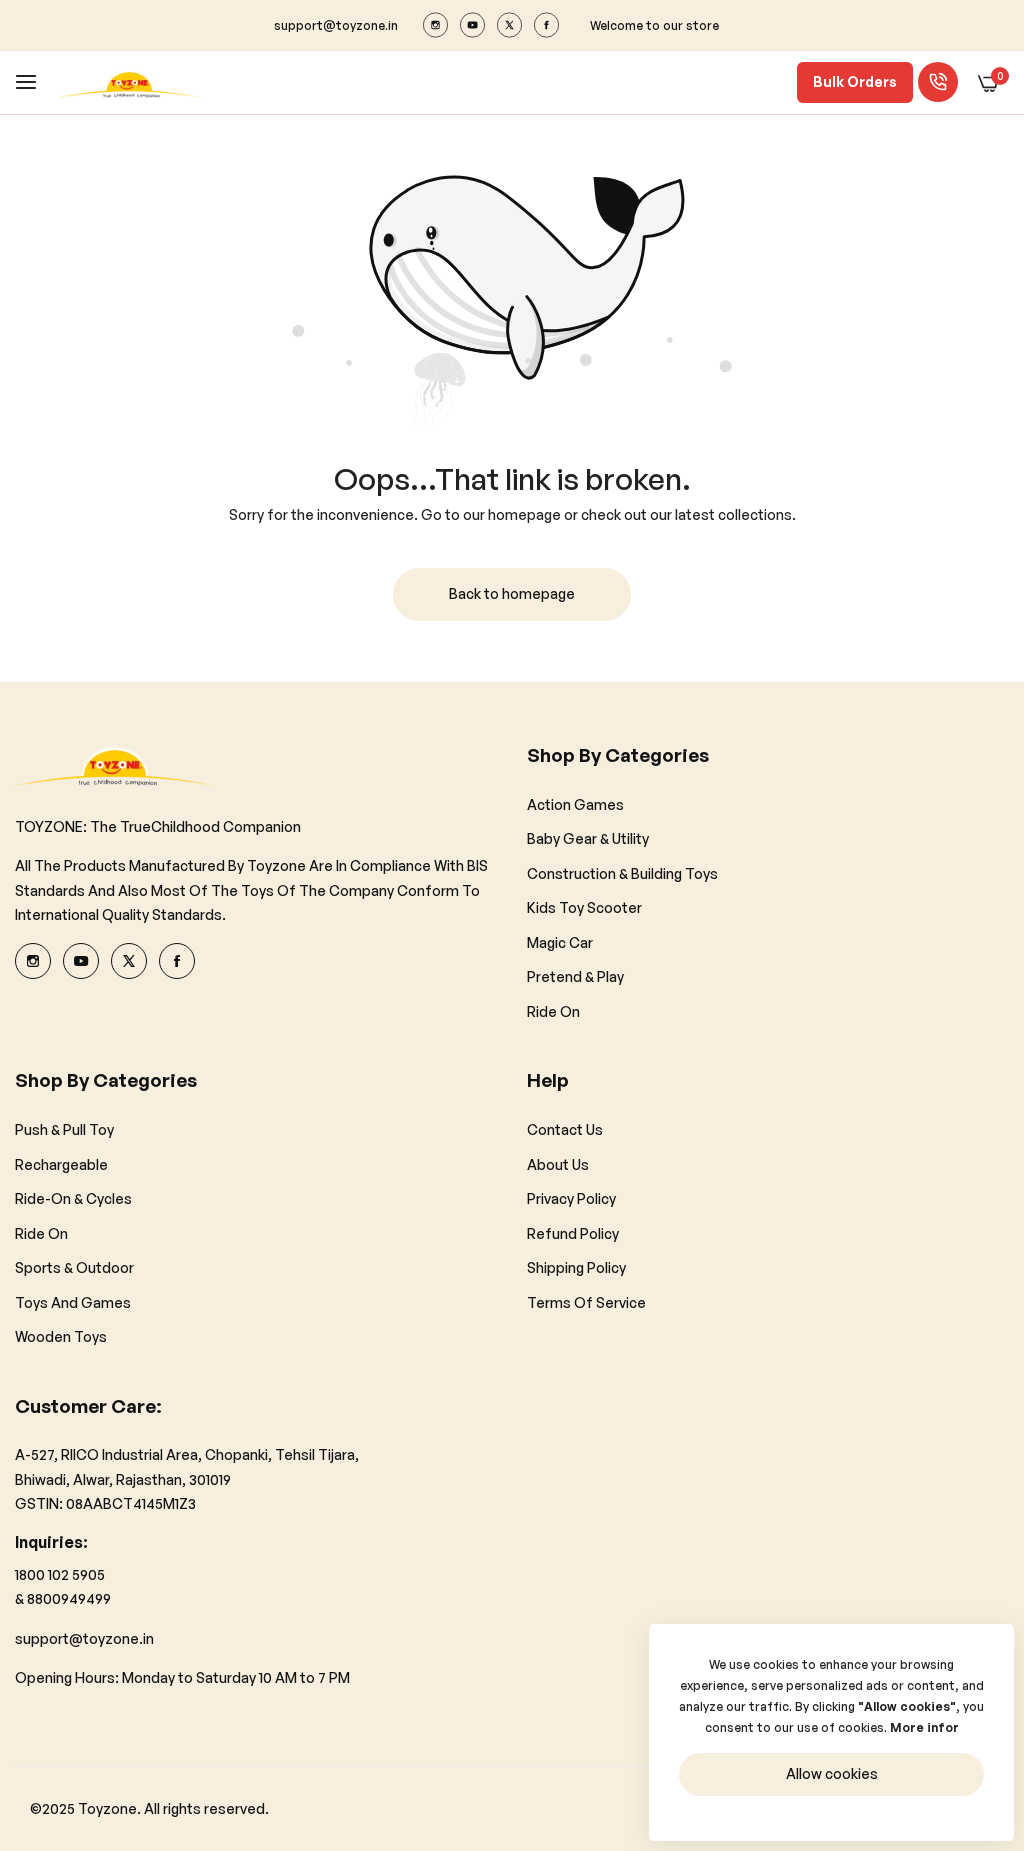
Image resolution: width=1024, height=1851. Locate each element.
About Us (558, 1164)
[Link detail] (435, 25)
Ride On (553, 1011)
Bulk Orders (855, 81)
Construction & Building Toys (622, 873)
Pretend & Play (575, 976)
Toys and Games (73, 1302)
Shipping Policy (576, 1267)
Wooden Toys (61, 1336)
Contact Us (565, 1129)
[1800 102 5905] (938, 82)
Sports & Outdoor (74, 1267)
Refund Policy (573, 1233)
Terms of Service (586, 1302)
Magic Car (560, 942)
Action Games (575, 804)
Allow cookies (832, 1773)
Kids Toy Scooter (584, 907)
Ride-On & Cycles (73, 1198)
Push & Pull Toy (64, 1129)
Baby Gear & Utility (588, 838)
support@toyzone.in (84, 1638)
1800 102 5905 (60, 1574)
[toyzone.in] (129, 82)
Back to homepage (512, 593)
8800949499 (69, 1598)
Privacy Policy (571, 1198)
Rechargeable (61, 1164)
